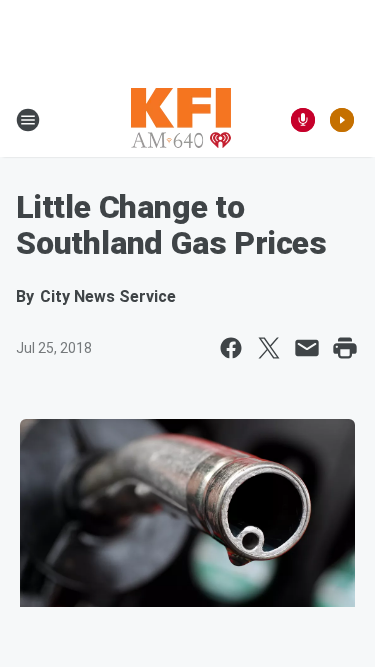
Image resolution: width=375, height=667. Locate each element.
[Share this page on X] (269, 348)
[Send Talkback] (303, 120)
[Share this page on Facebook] (231, 348)
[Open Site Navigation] (28, 120)
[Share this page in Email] (307, 348)
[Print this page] (345, 348)
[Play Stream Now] (342, 120)
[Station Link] (181, 120)
